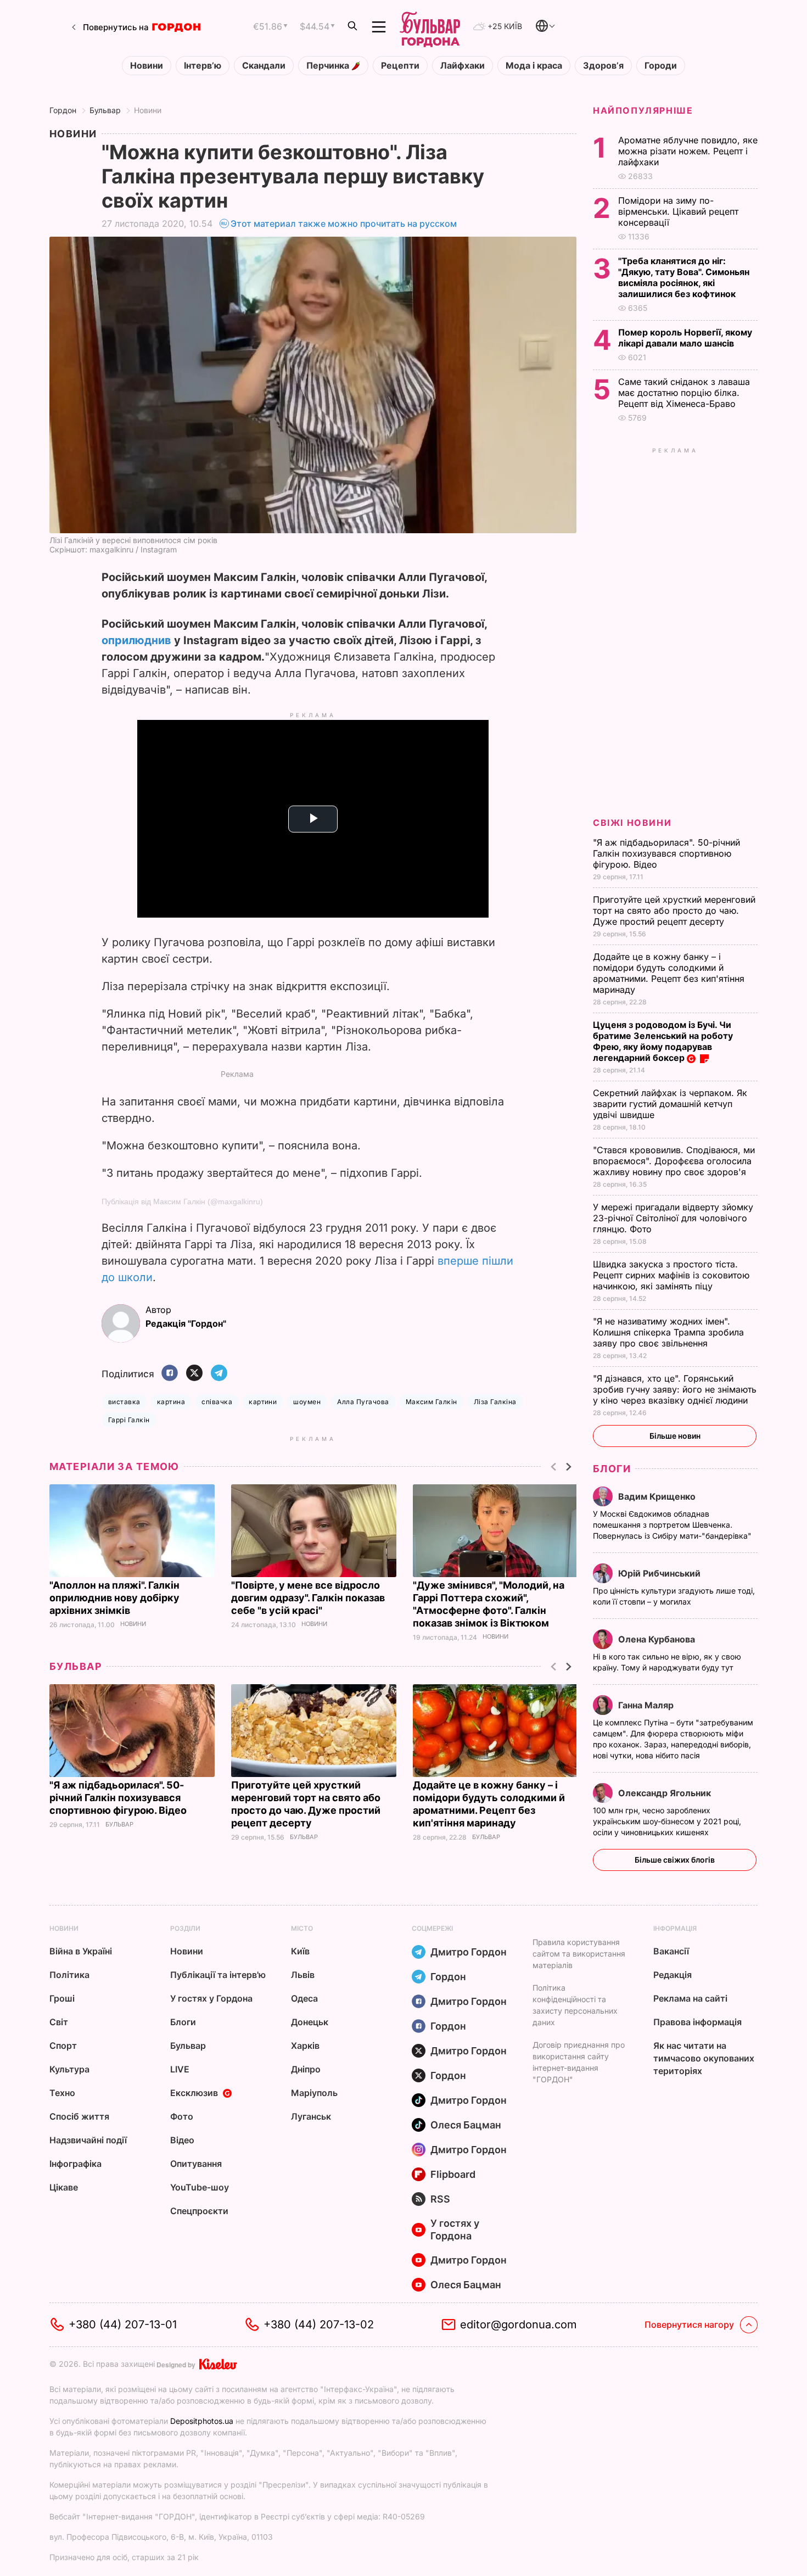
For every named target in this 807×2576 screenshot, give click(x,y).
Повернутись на (116, 27)
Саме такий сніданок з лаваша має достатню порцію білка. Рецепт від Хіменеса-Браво (684, 393)
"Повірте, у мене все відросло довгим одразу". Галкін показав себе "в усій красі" (308, 1598)
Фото (182, 2116)
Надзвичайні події (88, 2140)
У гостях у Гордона (211, 1998)
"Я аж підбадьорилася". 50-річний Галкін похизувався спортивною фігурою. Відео (119, 1798)
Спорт (63, 2046)
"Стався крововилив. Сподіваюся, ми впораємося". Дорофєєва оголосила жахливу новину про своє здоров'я (674, 1161)
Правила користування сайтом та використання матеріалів (579, 1954)
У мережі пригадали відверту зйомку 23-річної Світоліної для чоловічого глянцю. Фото (673, 1218)
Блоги (612, 1469)
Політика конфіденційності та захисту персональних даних (575, 2005)
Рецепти (400, 66)
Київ (300, 1951)
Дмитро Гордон (469, 1952)
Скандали (264, 66)
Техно (62, 2093)
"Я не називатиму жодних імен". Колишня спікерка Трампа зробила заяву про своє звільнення (668, 1332)
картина (171, 1402)
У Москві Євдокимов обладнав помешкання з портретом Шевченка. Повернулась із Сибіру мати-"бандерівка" (673, 1525)
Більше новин (675, 1436)
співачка (217, 1402)
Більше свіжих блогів (675, 1860)
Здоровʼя (603, 66)
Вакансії (671, 1951)
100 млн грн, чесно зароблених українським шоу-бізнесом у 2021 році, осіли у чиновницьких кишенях (667, 1821)
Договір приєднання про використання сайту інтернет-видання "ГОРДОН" (579, 2062)
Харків (305, 2046)
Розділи (185, 1928)
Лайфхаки (463, 66)
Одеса (304, 1998)
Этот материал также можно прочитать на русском (344, 223)
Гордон (63, 110)
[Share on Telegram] (219, 1374)
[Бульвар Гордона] (430, 27)
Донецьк (310, 2022)
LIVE (180, 2069)
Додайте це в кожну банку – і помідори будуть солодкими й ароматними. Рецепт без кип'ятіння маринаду (669, 973)
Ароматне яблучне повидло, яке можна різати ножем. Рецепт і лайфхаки (688, 151)
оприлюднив (136, 640)
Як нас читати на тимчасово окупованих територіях (704, 2058)
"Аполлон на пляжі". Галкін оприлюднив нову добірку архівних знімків (114, 1598)
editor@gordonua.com (519, 2324)
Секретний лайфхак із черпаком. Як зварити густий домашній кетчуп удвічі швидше (670, 1104)
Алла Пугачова (363, 1402)
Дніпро (306, 2069)
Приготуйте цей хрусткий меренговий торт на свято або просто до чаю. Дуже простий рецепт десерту (674, 910)
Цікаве (64, 2187)
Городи (661, 66)
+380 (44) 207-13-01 (123, 2324)
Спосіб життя (79, 2116)
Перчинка (329, 66)
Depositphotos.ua (202, 2421)
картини (263, 1402)
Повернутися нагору (689, 2324)
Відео (182, 2140)
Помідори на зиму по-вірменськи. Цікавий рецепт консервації (678, 211)
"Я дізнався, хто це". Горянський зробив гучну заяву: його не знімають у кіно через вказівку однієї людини (675, 1389)
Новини (147, 66)
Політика (69, 1975)
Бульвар (105, 110)
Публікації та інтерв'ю (218, 1975)
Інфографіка (75, 2164)
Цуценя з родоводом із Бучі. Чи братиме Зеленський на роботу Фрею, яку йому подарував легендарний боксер (663, 1041)
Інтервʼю (203, 66)
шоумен (307, 1402)
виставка (124, 1402)
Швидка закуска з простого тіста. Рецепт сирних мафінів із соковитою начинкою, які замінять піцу (671, 1275)
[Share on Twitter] (194, 1374)
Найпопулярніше (643, 110)
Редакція (672, 1975)
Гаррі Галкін (129, 1420)
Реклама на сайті (690, 1998)
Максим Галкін (431, 1402)
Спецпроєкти (199, 2211)
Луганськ (311, 2116)
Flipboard (453, 2174)
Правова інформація (697, 2022)
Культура (69, 2069)
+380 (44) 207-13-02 (319, 2324)
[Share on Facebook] (170, 1374)
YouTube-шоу (200, 2187)
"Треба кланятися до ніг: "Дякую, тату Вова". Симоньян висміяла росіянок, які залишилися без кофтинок (684, 277)
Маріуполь (314, 2093)
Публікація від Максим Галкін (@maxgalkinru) (182, 1202)
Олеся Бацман (466, 2125)
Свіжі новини (632, 823)
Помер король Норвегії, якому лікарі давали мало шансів (685, 338)
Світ (59, 2022)
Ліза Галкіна (495, 1402)
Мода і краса (534, 66)
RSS (440, 2199)
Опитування (196, 2164)
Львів (303, 1975)
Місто (302, 1928)
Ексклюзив (194, 2093)
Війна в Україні (81, 1951)
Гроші (62, 1998)
